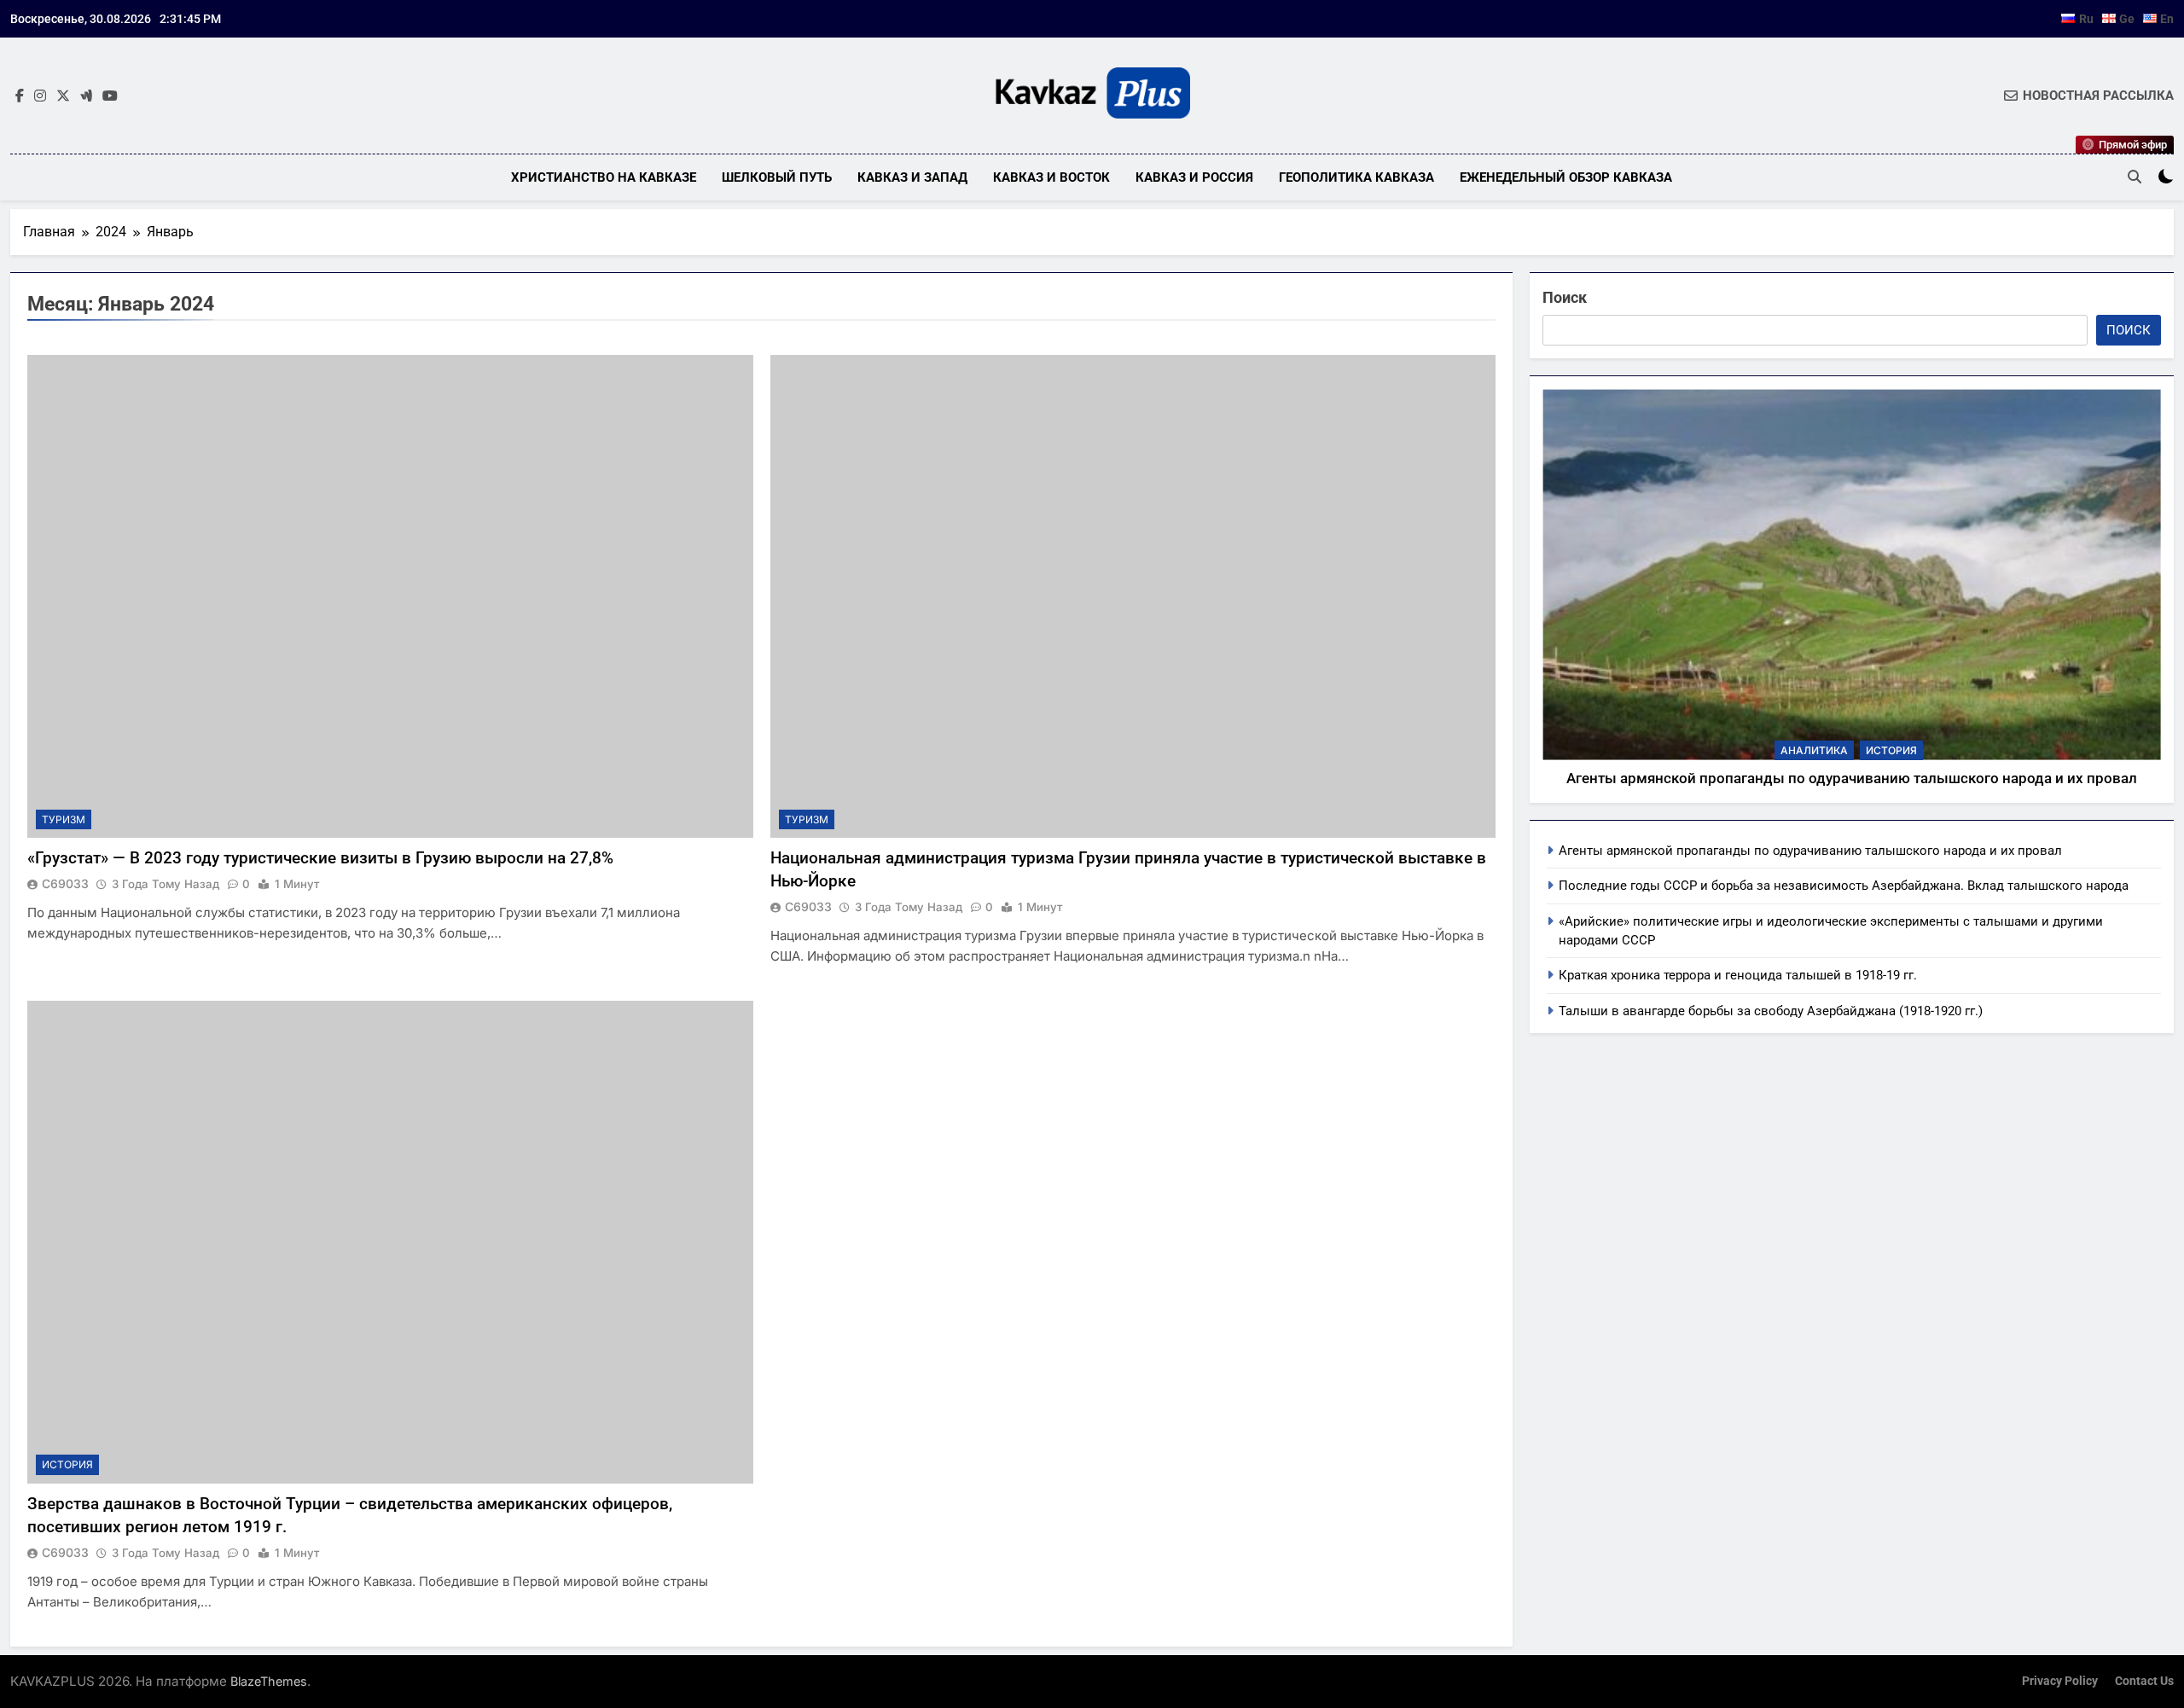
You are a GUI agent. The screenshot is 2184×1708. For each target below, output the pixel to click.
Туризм (64, 819)
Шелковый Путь (777, 177)
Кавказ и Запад (912, 177)
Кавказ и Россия (1194, 177)
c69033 (65, 883)
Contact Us (2144, 1681)
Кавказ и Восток (1051, 177)
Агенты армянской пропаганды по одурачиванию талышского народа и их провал (1852, 778)
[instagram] (40, 96)
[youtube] (110, 96)
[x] (63, 96)
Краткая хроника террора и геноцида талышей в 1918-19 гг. (1738, 975)
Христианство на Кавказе (604, 177)
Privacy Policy (2060, 1681)
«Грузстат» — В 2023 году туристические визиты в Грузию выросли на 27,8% (320, 858)
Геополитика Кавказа (1356, 177)
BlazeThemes (269, 1681)
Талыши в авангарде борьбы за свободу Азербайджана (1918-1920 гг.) (1771, 1011)
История (67, 1464)
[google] (86, 96)
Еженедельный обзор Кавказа (1566, 177)
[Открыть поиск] (2135, 177)
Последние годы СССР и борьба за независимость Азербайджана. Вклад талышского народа (1844, 886)
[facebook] (20, 96)
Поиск (1565, 297)
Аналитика (1814, 750)
